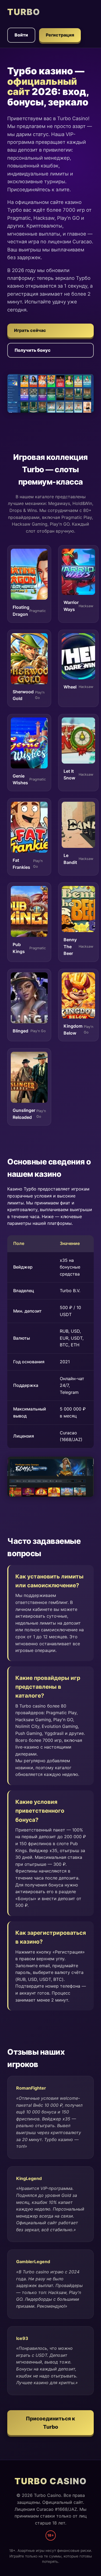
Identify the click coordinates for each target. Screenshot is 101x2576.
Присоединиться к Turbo (50, 2423)
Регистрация (60, 35)
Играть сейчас (30, 330)
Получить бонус (33, 350)
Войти (21, 35)
